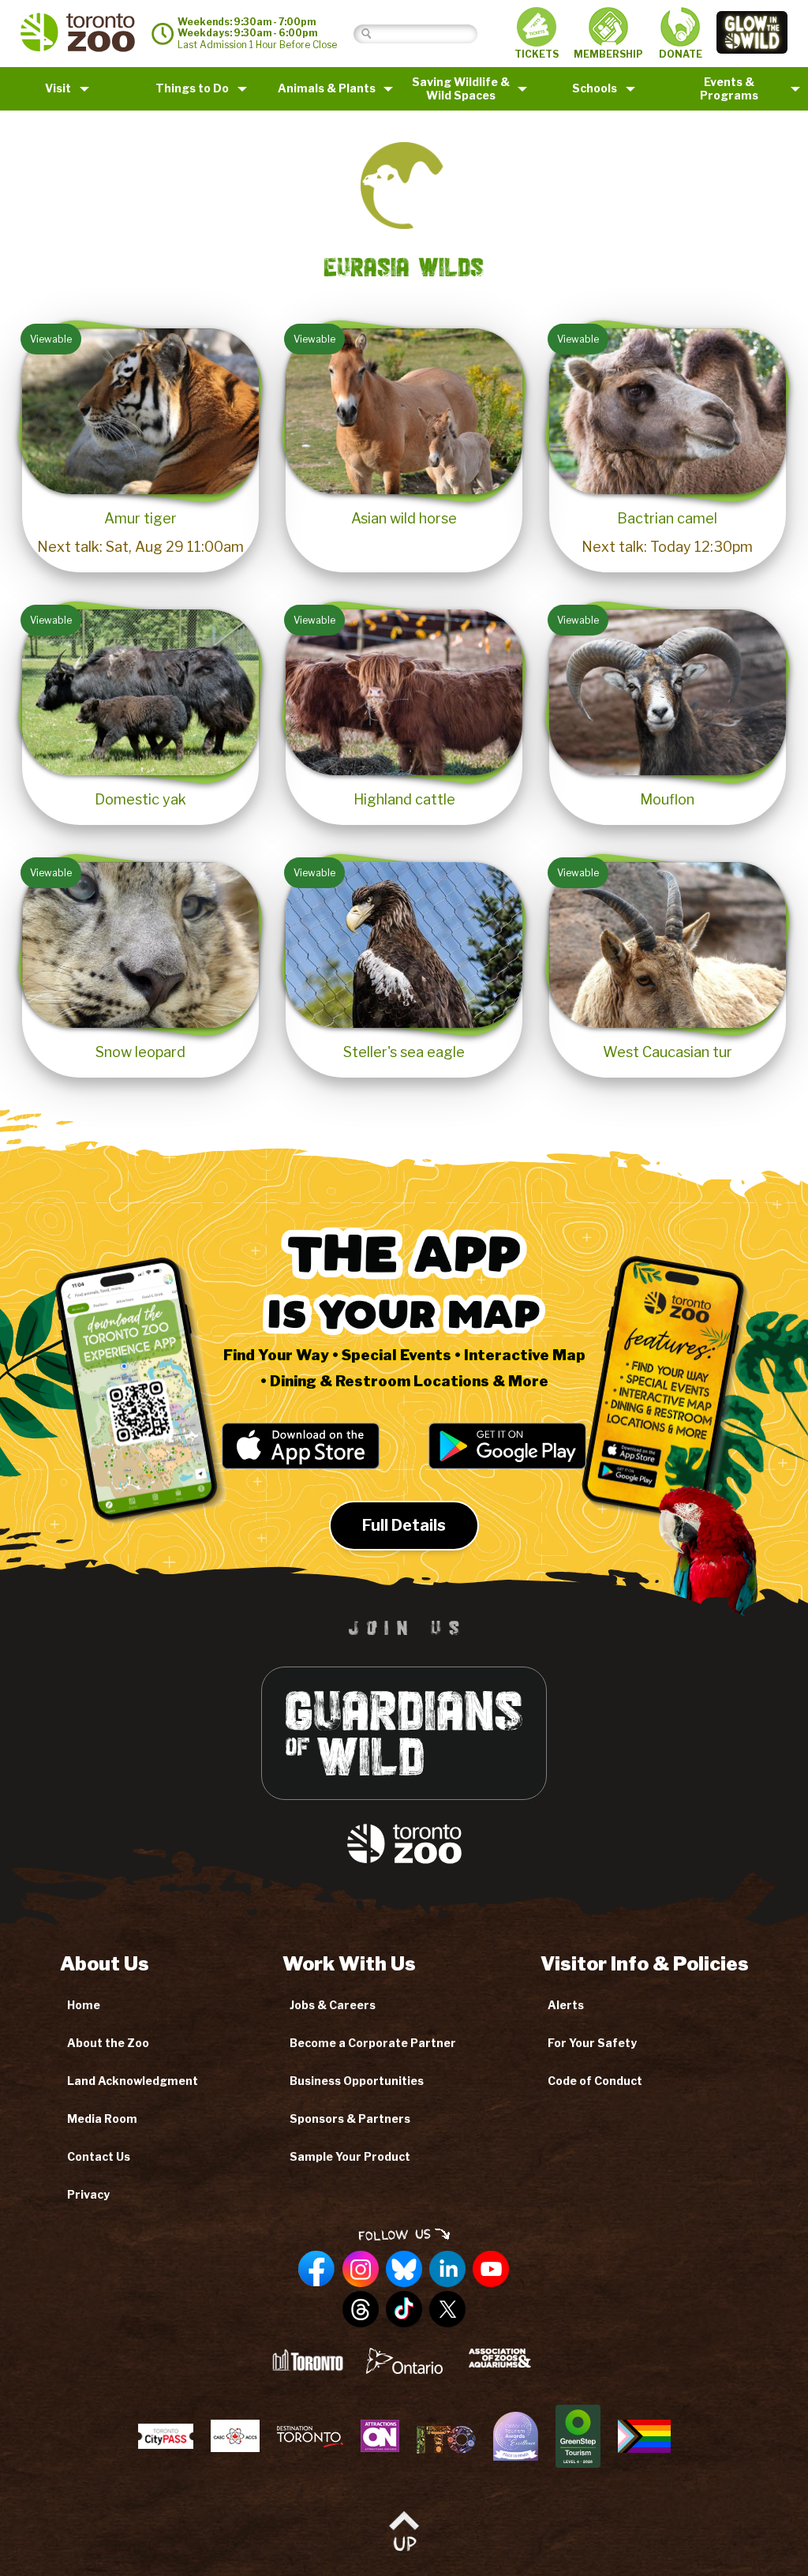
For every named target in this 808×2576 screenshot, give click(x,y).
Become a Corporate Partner (373, 2043)
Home (84, 2005)
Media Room (102, 2119)
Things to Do (192, 88)
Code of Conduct (595, 2081)
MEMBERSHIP (608, 54)
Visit (58, 88)
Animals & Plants (327, 88)
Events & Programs (729, 88)
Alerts (566, 2005)
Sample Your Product (350, 2156)
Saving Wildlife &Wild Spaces (461, 88)
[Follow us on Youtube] (491, 2270)
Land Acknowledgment (133, 2081)
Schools (595, 88)
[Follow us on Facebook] (317, 2270)
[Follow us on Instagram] (361, 2270)
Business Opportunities (357, 2081)
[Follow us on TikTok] (404, 2310)
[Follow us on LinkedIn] (447, 2270)
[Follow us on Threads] (361, 2310)
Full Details (404, 1525)
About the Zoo (108, 2043)
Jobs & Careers (333, 2005)
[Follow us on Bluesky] (404, 2270)
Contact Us (99, 2156)
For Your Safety (592, 2043)
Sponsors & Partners (350, 2119)
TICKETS (537, 54)
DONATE (681, 54)
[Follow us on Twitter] (447, 2310)
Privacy (88, 2194)
